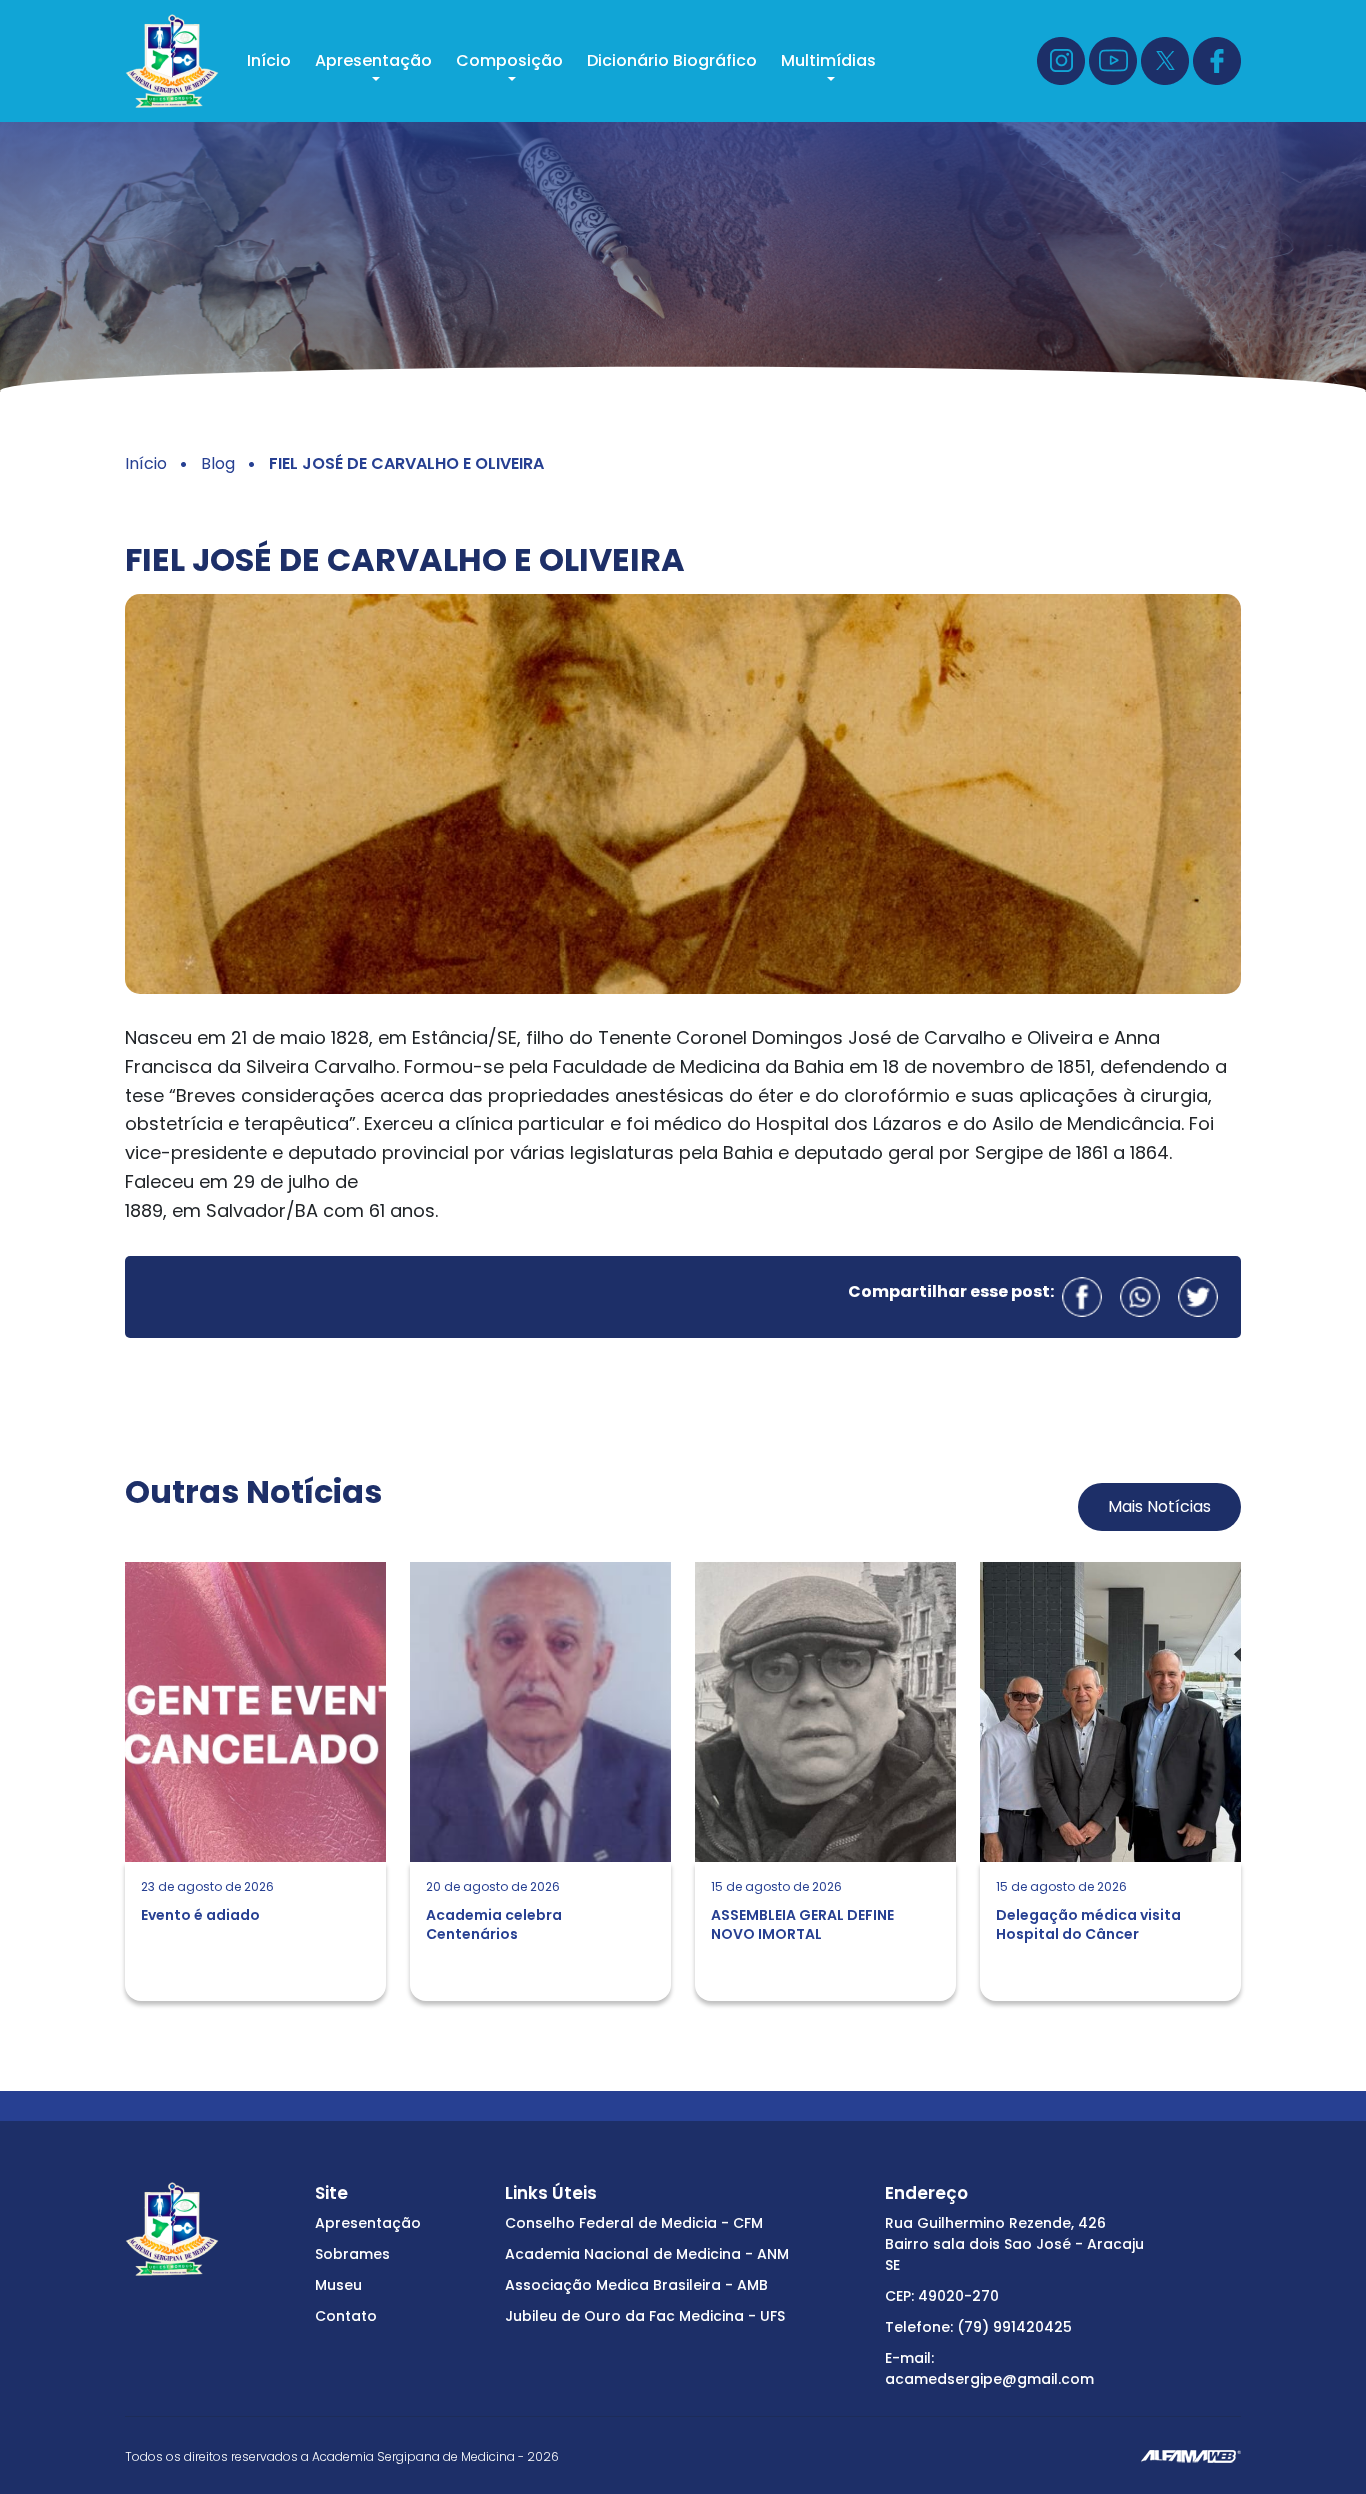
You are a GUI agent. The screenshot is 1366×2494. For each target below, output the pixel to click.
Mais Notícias (1159, 1506)
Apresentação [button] (373, 60)
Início (269, 60)
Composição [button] (509, 60)
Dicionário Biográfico (672, 60)
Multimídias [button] (828, 60)
